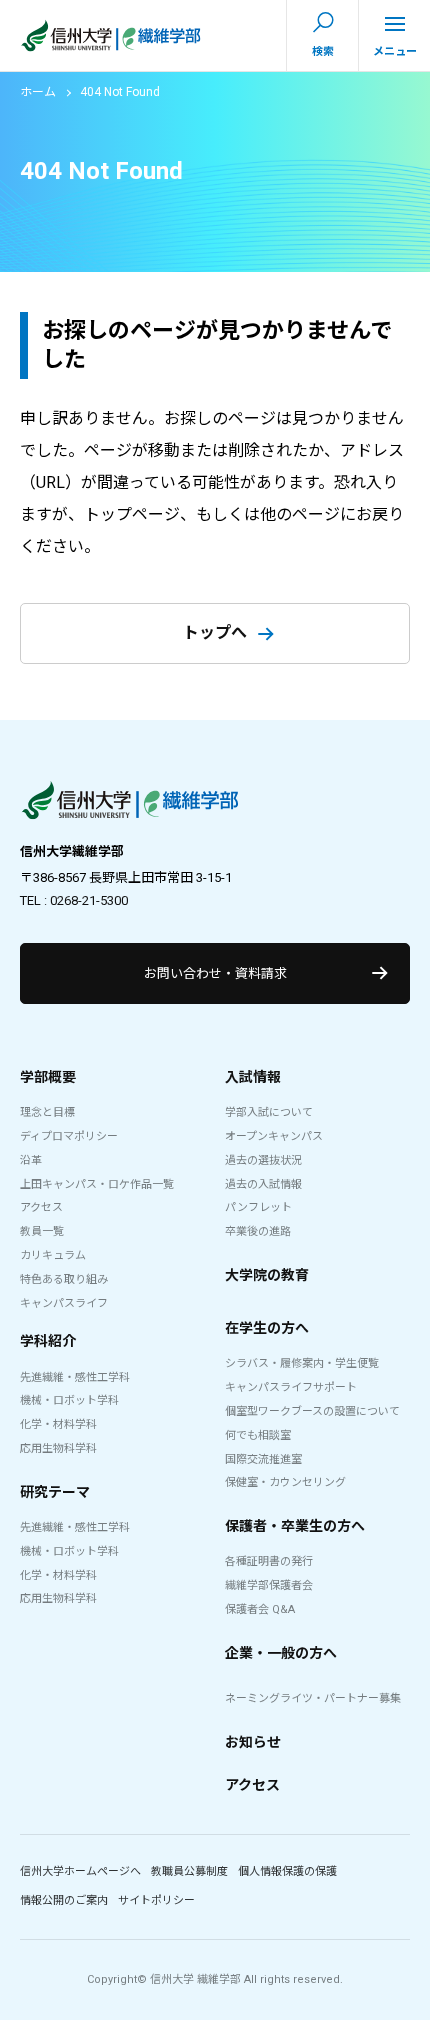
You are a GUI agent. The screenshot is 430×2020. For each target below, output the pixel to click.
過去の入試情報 (263, 1184)
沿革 (31, 1160)
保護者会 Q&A (260, 1609)
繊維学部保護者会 (269, 1585)
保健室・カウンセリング (285, 1482)
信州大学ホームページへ (80, 1871)
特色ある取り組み (64, 1279)
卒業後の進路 (258, 1231)
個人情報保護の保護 (287, 1871)
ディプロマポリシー (69, 1136)
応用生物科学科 (58, 1448)
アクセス (41, 1207)
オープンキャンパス (274, 1136)
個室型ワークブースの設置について (312, 1411)
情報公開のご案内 (64, 1900)
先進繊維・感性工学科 (75, 1377)
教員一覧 (42, 1231)
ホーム (38, 92)
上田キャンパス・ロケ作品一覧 (97, 1184)
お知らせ (253, 1742)
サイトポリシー (156, 1900)
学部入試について (269, 1112)
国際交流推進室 (263, 1459)
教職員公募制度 (189, 1871)
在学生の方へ (267, 1328)
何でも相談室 (258, 1435)
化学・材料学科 (58, 1424)
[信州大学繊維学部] (130, 804)
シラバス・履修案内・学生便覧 (302, 1363)
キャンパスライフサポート (291, 1387)
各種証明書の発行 (269, 1561)
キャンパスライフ (64, 1303)
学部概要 (48, 1077)
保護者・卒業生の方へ (295, 1526)
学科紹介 (48, 1341)
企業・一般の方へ (281, 1653)
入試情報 (253, 1077)
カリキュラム (53, 1255)
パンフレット (258, 1207)
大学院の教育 (267, 1275)
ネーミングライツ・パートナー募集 (313, 1698)
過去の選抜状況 (263, 1160)
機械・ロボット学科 (69, 1400)
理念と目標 (47, 1112)
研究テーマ (55, 1492)
